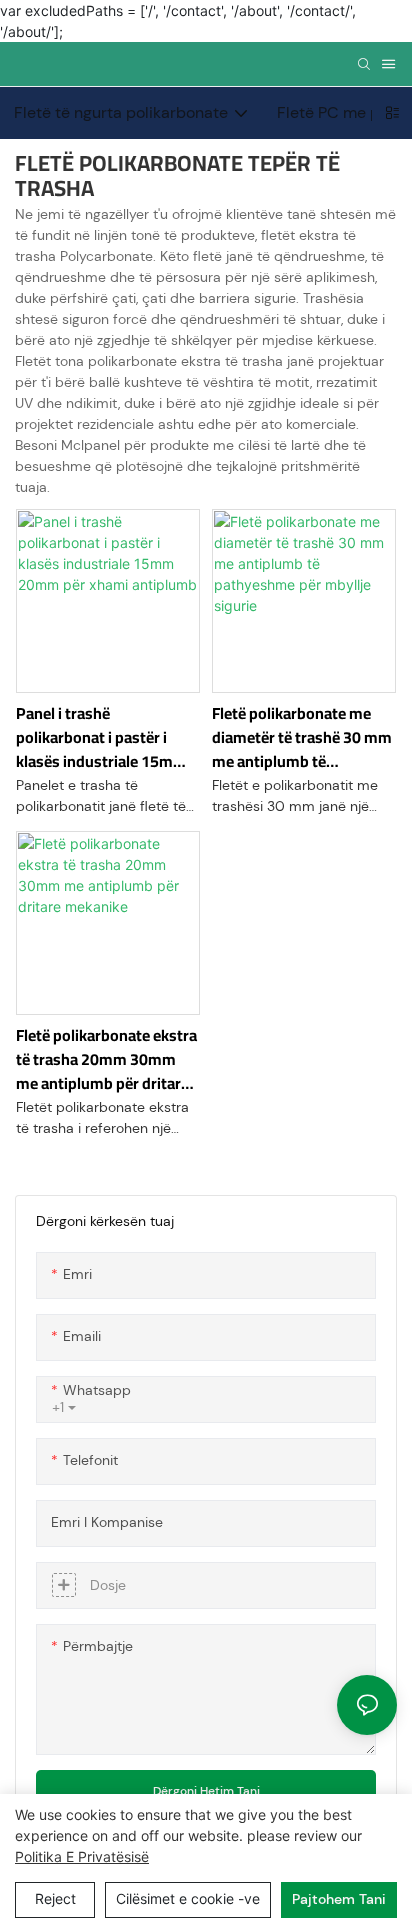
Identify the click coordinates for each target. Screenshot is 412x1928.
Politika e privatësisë (82, 1856)
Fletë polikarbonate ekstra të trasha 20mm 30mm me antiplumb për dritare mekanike (106, 1059)
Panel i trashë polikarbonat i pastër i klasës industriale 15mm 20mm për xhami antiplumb (101, 737)
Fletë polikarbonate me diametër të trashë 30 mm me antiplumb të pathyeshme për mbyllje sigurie (302, 737)
